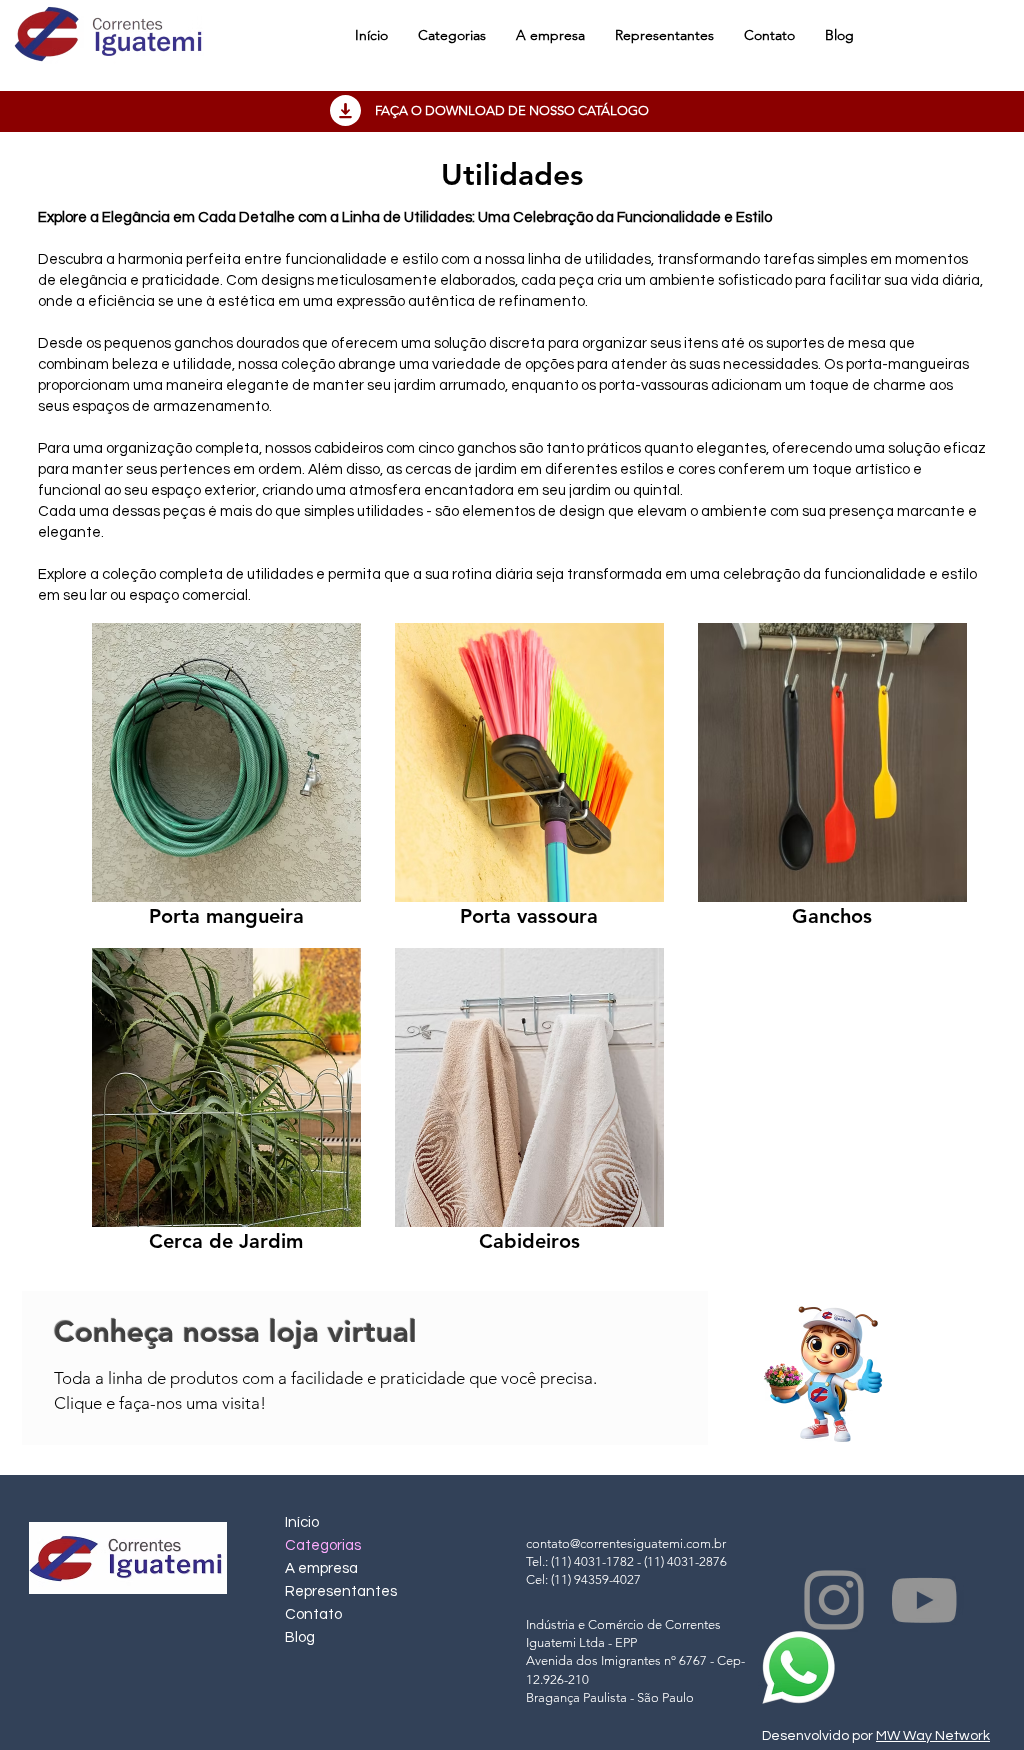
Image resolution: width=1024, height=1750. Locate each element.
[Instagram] (834, 1600)
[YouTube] (924, 1600)
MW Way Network (933, 1736)
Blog (300, 1637)
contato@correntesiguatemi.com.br (626, 1543)
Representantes (341, 1591)
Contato (313, 1614)
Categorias (323, 1545)
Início (302, 1522)
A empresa (321, 1568)
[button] (452, 35)
